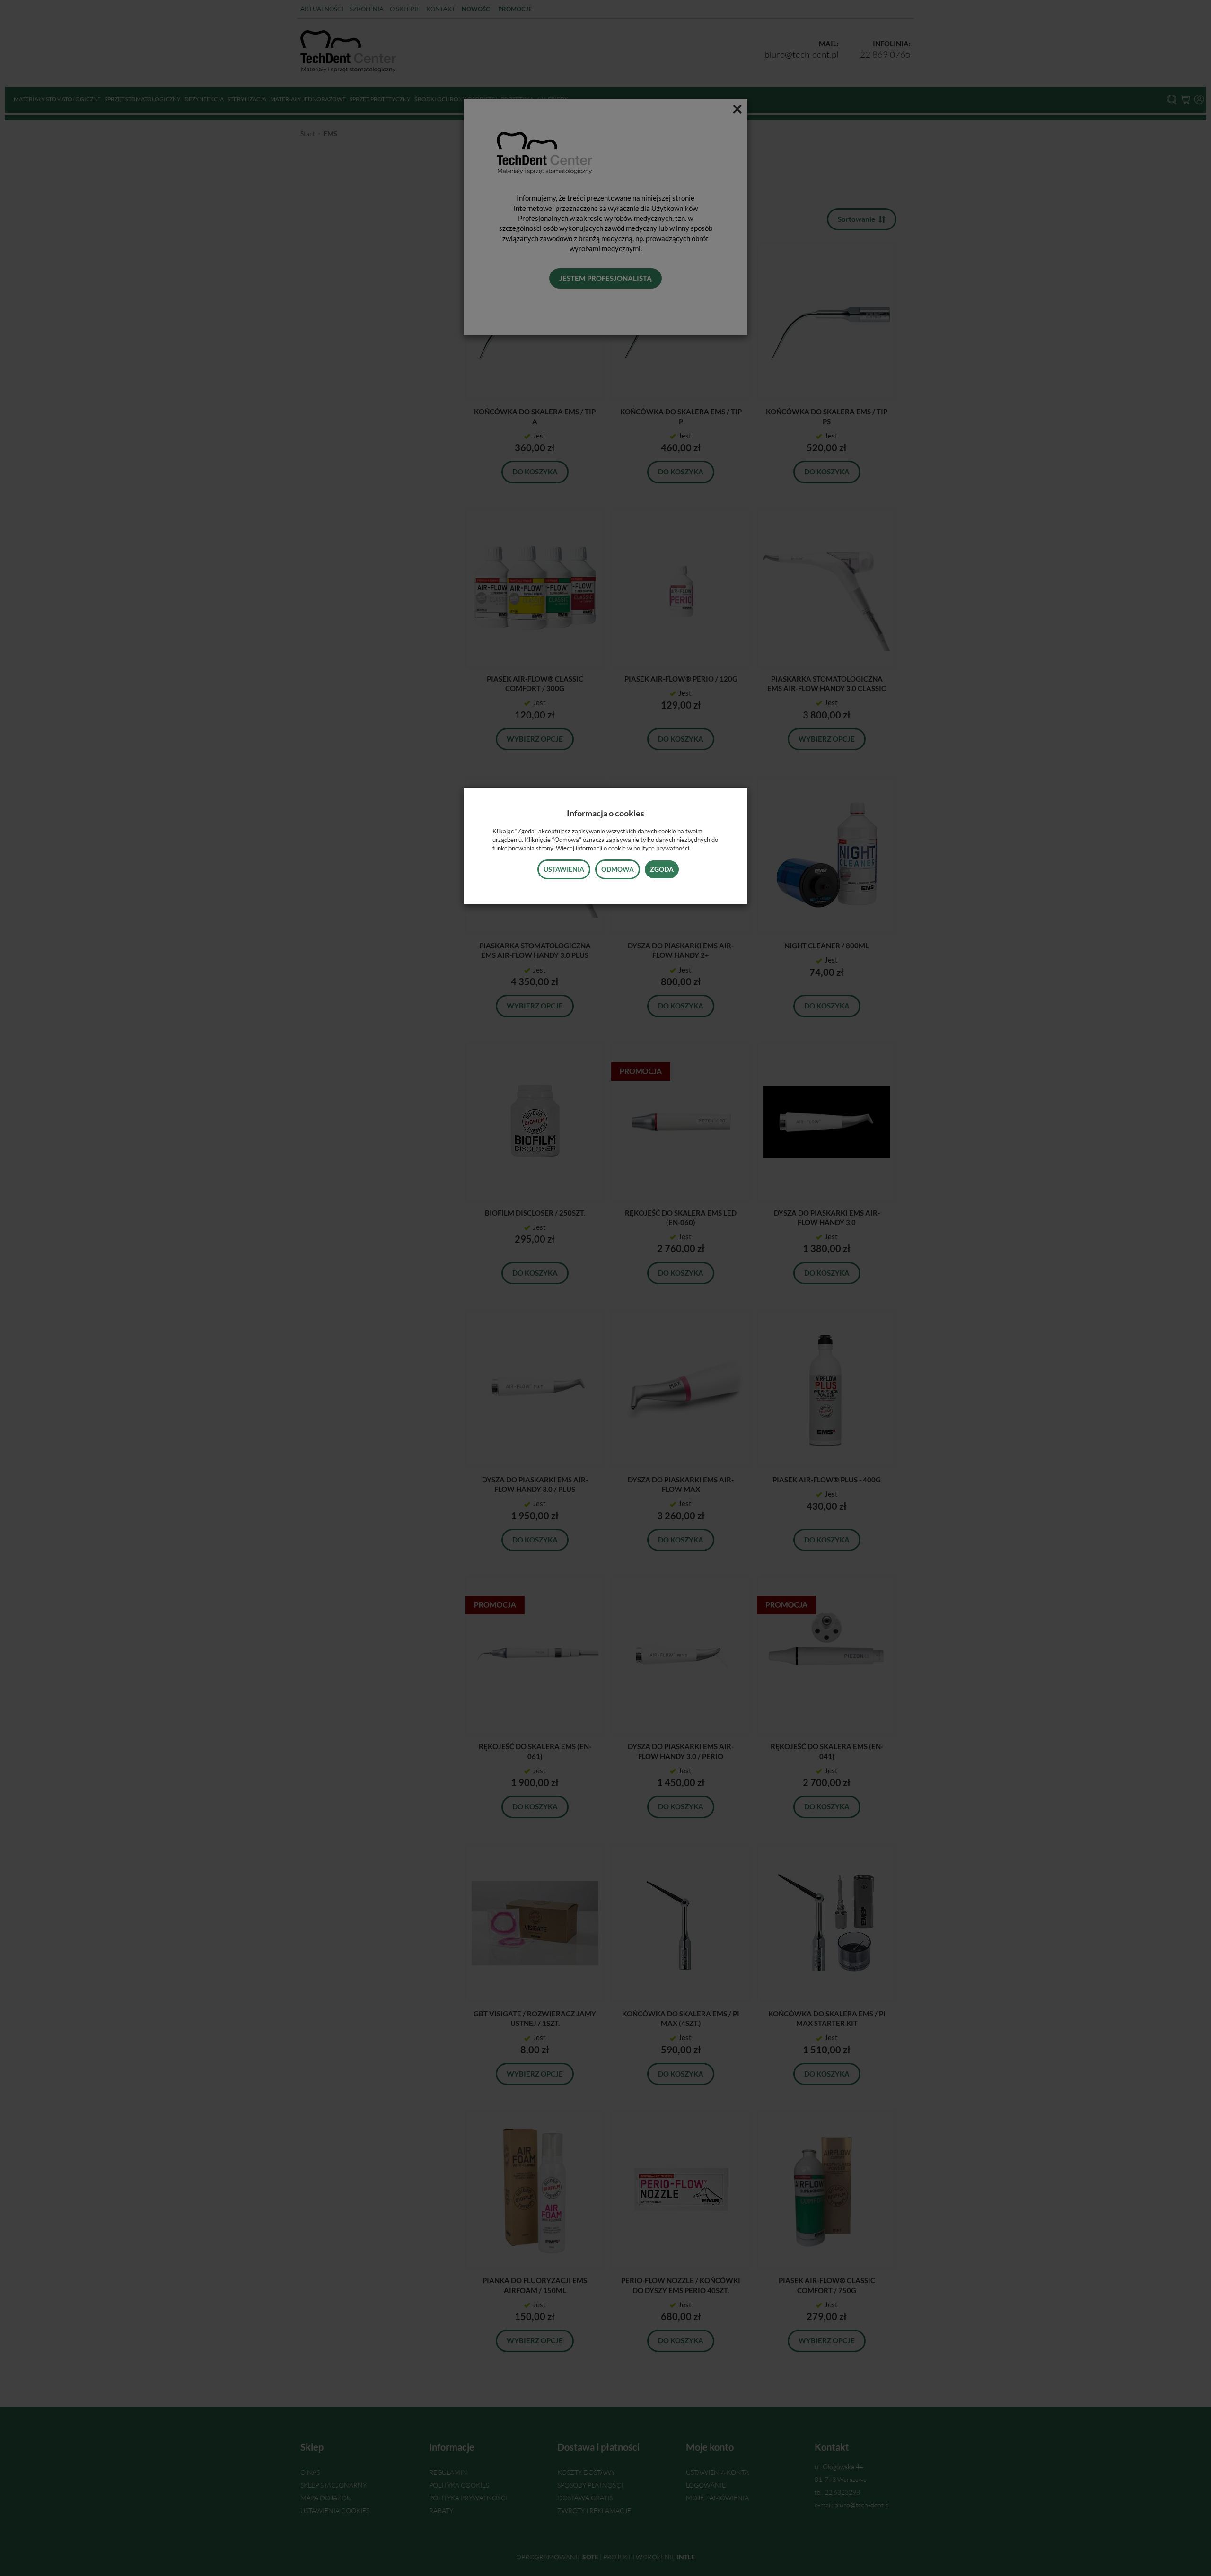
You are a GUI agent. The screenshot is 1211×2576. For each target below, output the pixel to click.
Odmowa (618, 869)
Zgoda (662, 869)
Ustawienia (564, 869)
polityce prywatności (661, 848)
